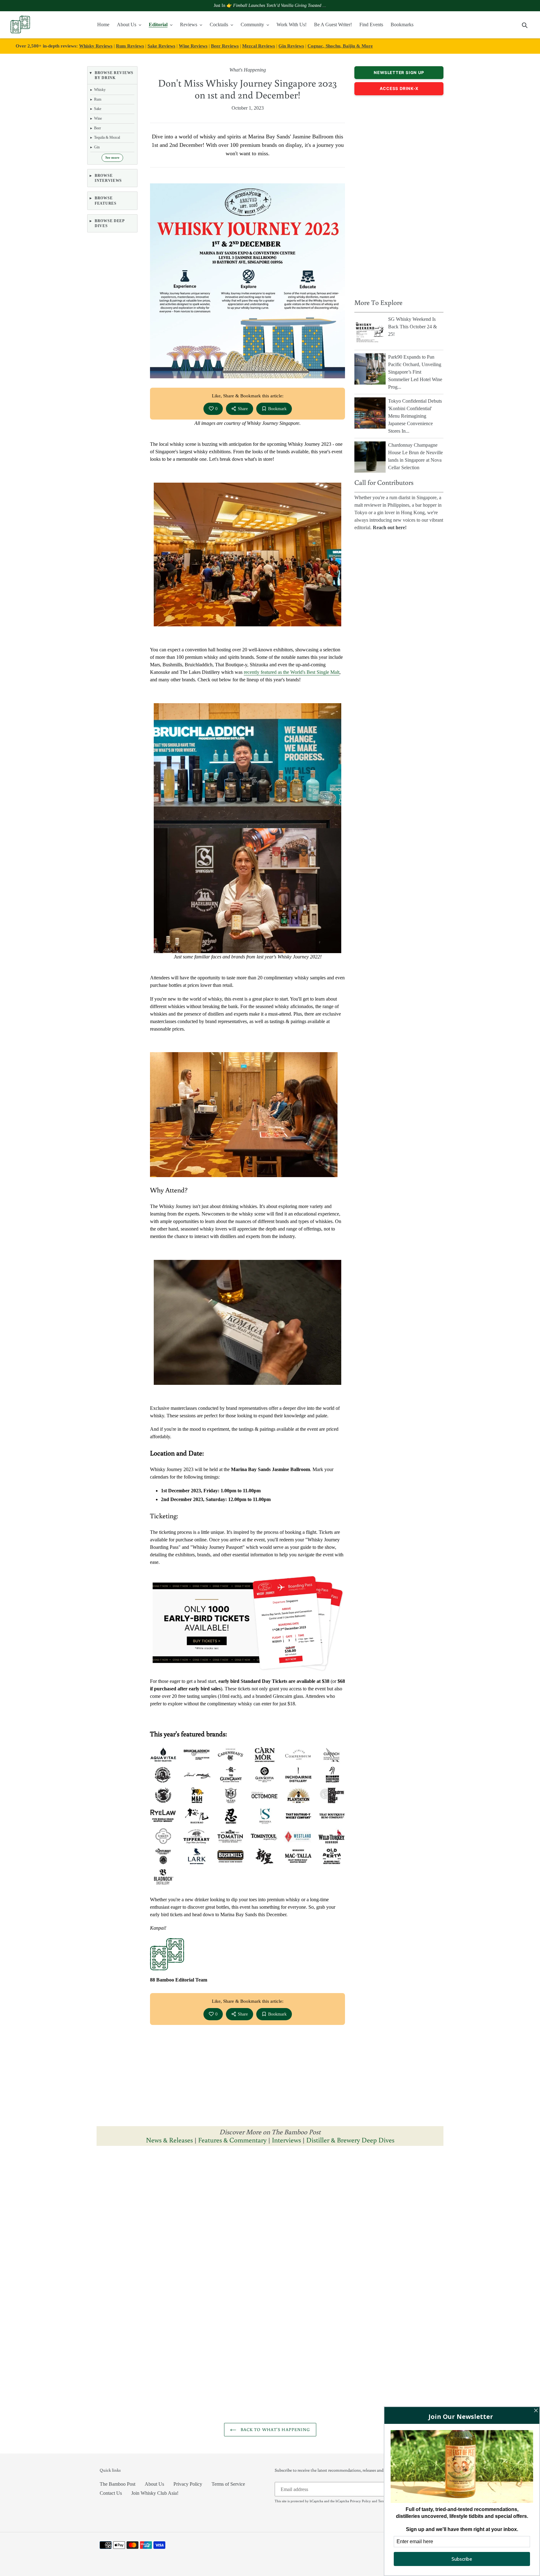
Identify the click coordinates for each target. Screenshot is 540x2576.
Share (243, 409)
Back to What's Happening (275, 2429)
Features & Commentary (232, 2140)
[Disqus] (270, 2229)
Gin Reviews (291, 46)
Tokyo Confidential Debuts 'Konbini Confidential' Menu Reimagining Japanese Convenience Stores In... (415, 416)
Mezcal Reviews (259, 46)
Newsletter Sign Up (399, 72)
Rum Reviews (130, 46)
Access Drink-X (399, 88)
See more (112, 158)
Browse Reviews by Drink (114, 75)
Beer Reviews (225, 46)
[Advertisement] (399, 195)
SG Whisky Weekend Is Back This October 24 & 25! (412, 327)
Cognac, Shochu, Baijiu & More (340, 46)
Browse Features (106, 201)
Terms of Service (228, 2484)
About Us (154, 2484)
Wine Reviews (193, 46)
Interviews (286, 2140)
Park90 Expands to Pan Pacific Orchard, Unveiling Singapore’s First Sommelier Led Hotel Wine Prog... (415, 372)
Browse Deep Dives (110, 223)
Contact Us (111, 2493)
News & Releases (170, 2140)
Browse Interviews (108, 178)
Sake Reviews (161, 46)
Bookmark (277, 409)
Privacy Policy (188, 2484)
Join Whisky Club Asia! (155, 2493)
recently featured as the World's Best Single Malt (292, 672)
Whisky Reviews (96, 46)
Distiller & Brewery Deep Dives (350, 2140)
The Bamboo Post (117, 2484)
